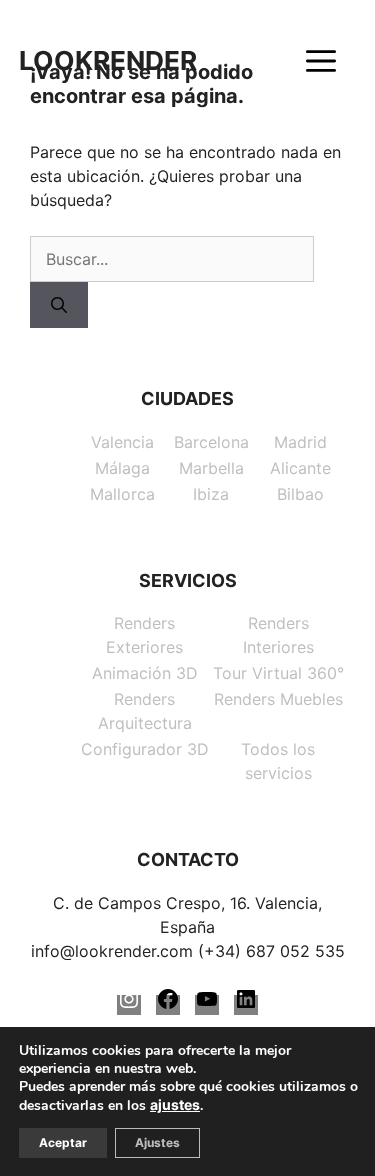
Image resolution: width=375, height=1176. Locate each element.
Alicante (300, 468)
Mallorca (122, 494)
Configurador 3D (145, 749)
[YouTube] (207, 1005)
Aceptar (63, 1142)
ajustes (175, 1104)
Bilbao (300, 494)
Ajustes (157, 1142)
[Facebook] (168, 1005)
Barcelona (211, 442)
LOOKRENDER (108, 61)
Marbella (211, 468)
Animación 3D (145, 673)
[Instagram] (129, 1005)
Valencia (122, 442)
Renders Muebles (278, 699)
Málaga (122, 468)
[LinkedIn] (246, 1005)
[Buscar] (59, 305)
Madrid (300, 442)
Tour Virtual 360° (278, 673)
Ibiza (211, 494)
